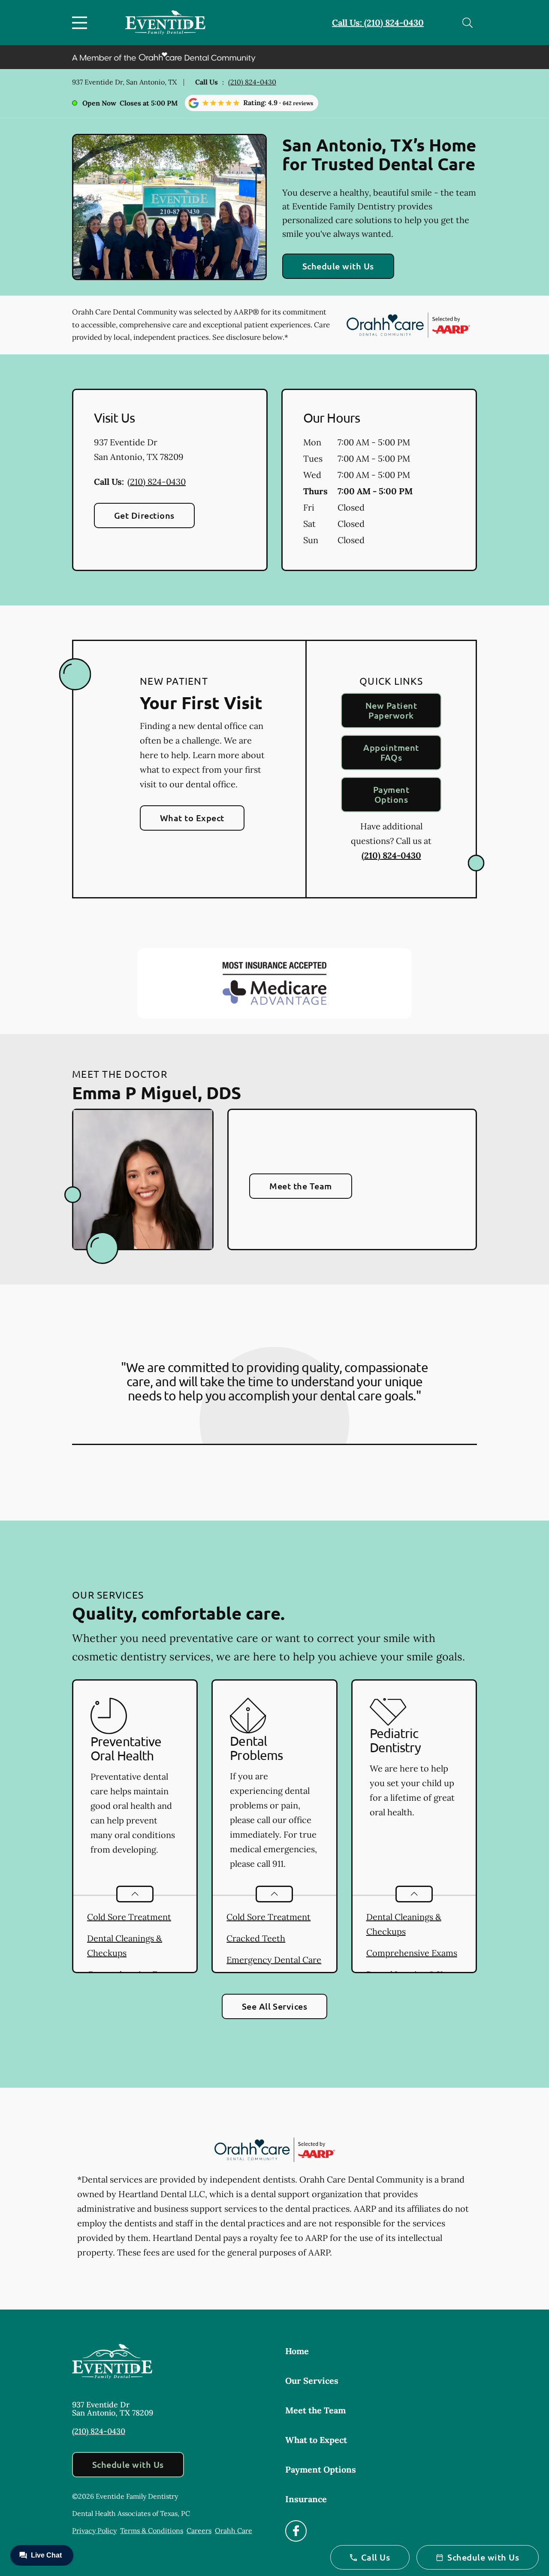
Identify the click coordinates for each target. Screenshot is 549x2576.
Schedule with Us (338, 266)
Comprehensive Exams (412, 1953)
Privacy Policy (94, 2531)
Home (297, 2351)
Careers (199, 2531)
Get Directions (144, 515)
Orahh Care (234, 2531)
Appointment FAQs (391, 752)
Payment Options (391, 794)
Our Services (312, 2381)
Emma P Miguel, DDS (157, 1092)
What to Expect (192, 818)
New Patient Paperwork (391, 710)
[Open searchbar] (468, 23)
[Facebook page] (296, 2531)
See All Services (275, 2006)
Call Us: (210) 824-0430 (378, 23)
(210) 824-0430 (252, 82)
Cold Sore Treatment (129, 1917)
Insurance (306, 2499)
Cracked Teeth (256, 1938)
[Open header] (81, 23)
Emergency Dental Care (274, 1960)
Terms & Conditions (152, 2531)
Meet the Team (300, 1186)
